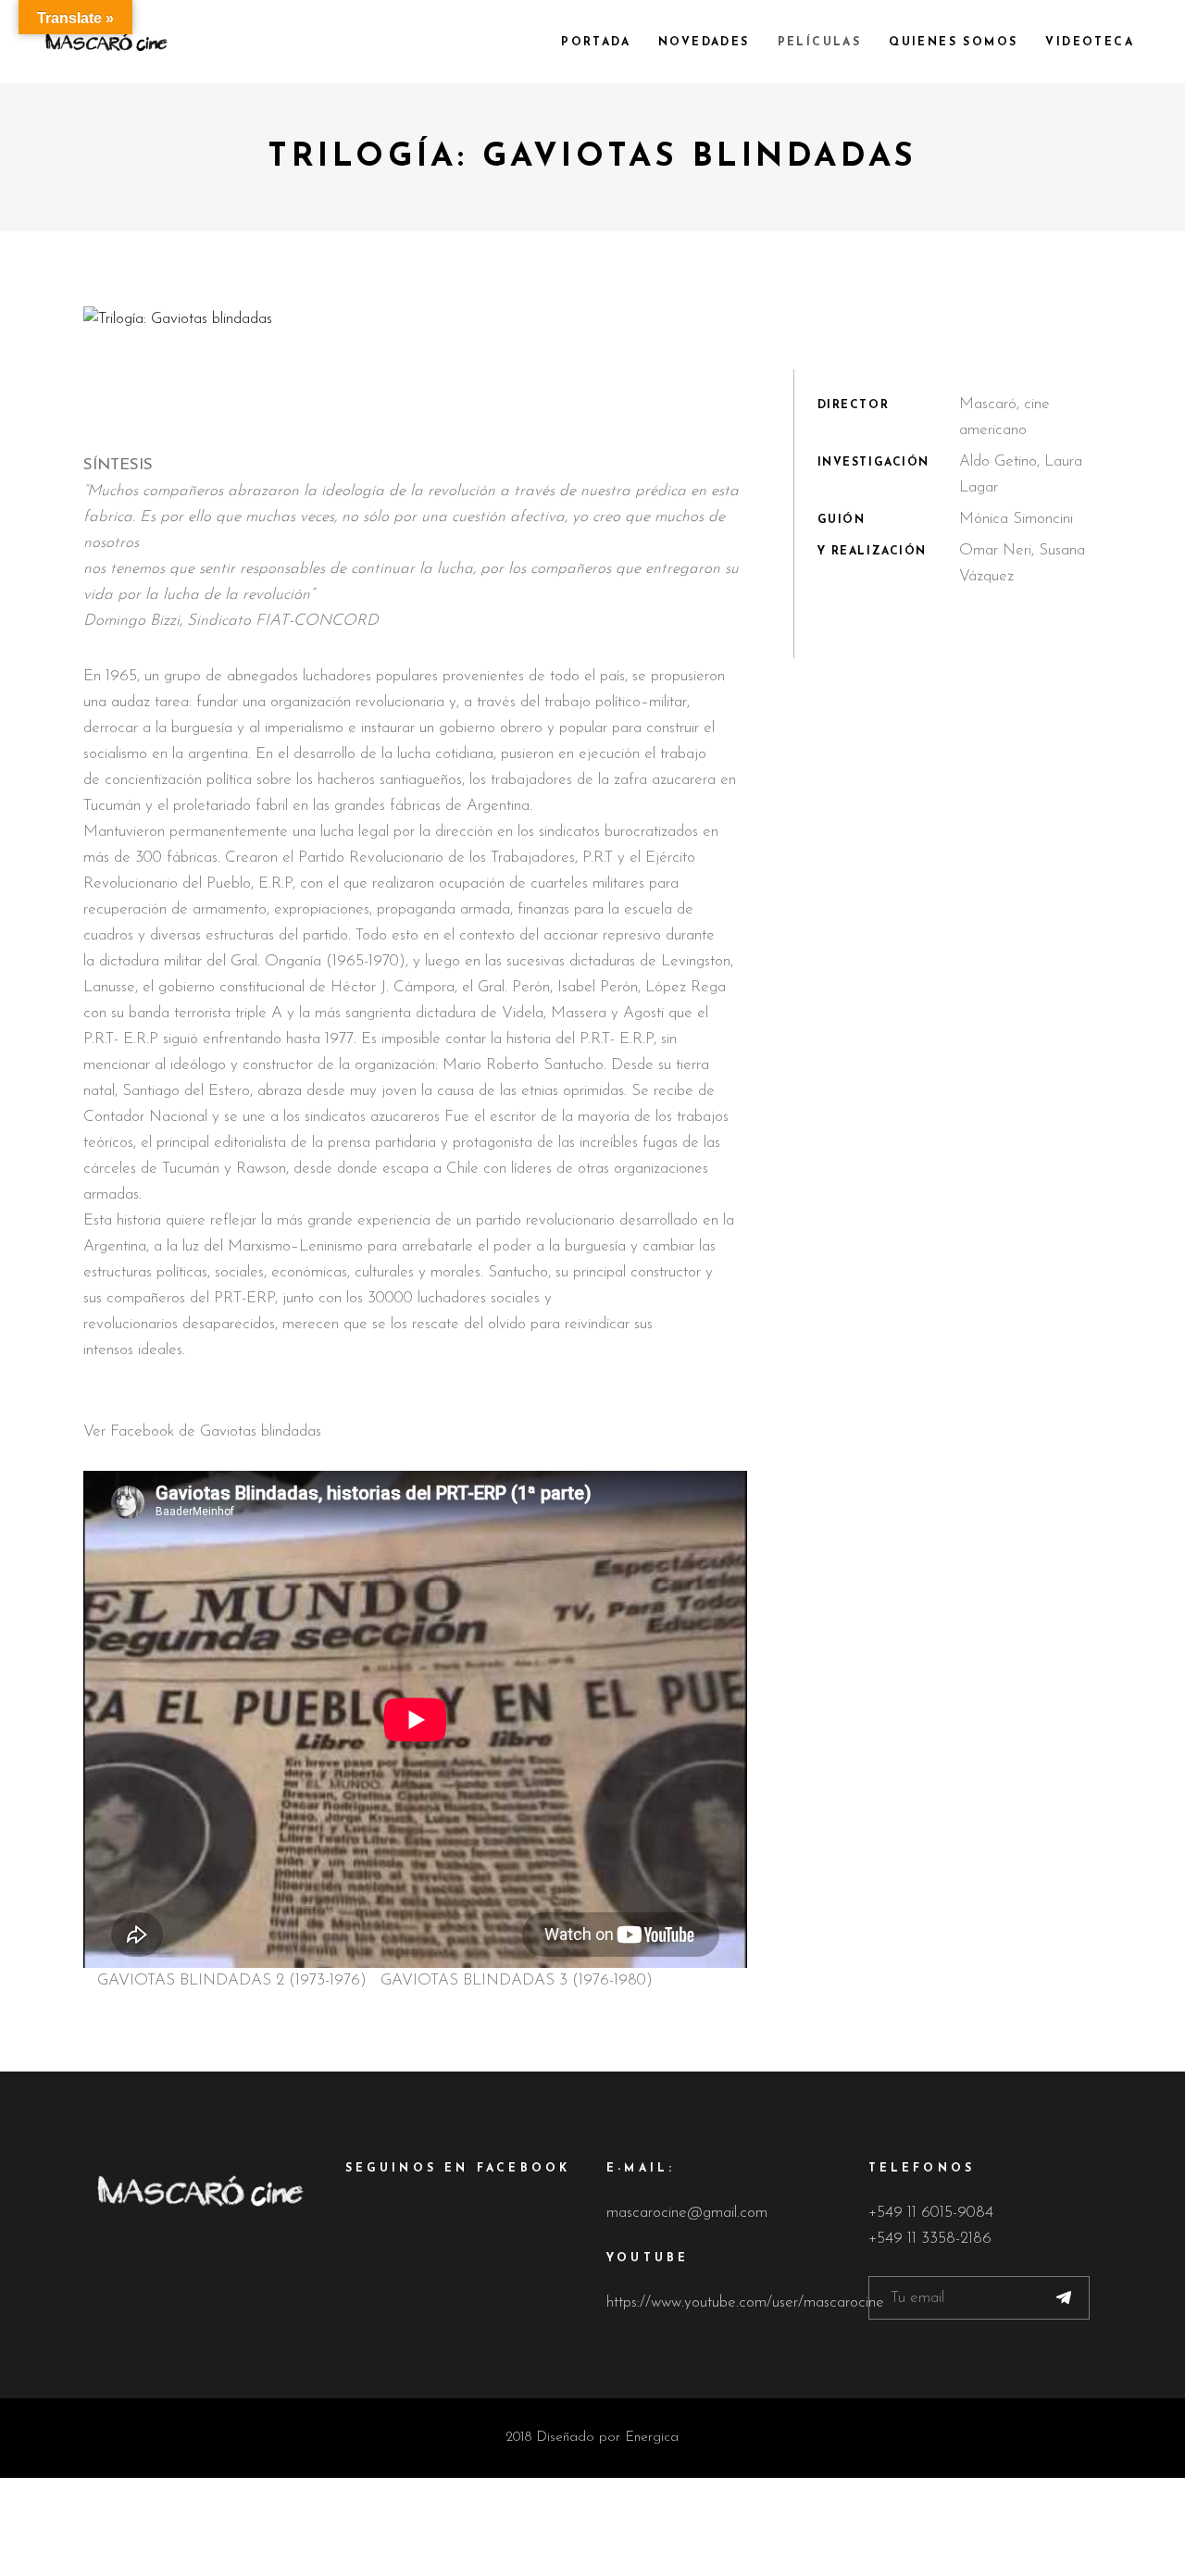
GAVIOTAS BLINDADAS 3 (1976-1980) (517, 1980)
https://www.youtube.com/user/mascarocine (745, 2302)
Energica (652, 2438)
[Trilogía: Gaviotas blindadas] (592, 319)
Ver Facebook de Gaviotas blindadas (202, 1431)
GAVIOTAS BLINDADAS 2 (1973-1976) (232, 1980)
